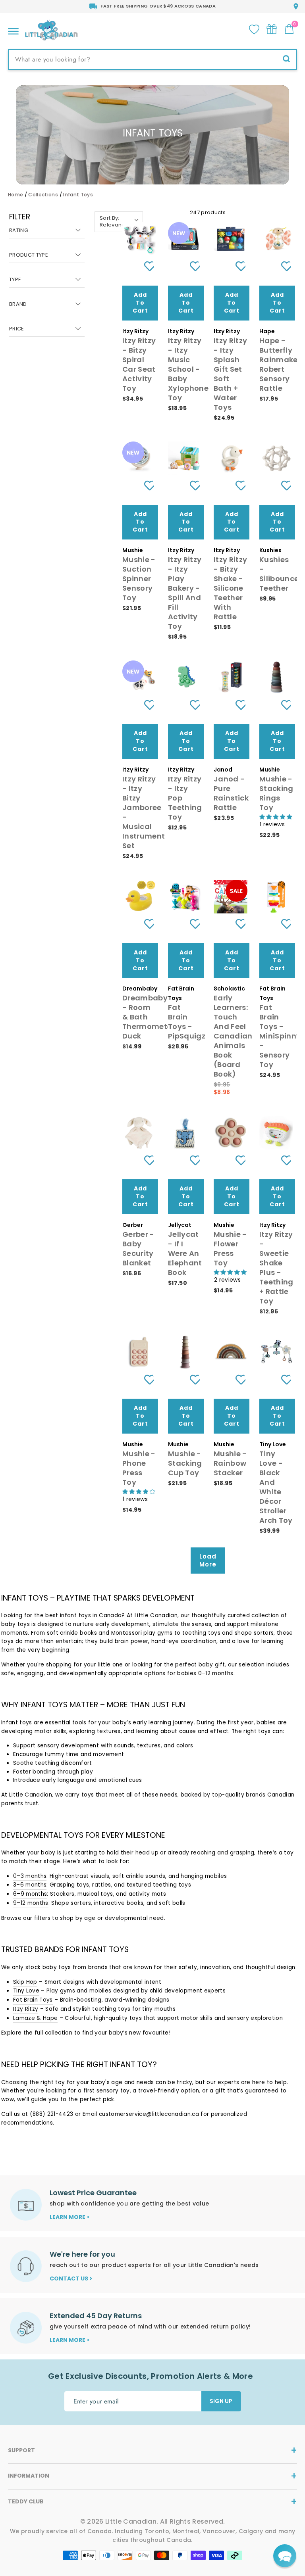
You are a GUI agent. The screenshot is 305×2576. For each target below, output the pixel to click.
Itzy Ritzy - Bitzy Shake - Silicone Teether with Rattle (230, 588)
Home (15, 195)
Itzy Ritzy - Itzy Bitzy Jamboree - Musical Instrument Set (144, 812)
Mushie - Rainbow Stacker (230, 1463)
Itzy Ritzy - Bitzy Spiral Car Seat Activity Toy (139, 364)
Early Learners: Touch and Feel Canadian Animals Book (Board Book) (233, 1036)
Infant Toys (78, 195)
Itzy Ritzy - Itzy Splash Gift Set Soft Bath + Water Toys (230, 374)
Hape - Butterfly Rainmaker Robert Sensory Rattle (280, 364)
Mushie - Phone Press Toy (139, 1468)
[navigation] (47, 280)
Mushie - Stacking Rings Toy (276, 793)
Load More (208, 1560)
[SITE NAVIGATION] (13, 29)
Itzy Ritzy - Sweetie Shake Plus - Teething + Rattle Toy (276, 1268)
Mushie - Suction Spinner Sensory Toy (139, 579)
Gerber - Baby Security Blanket (138, 1249)
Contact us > (71, 2278)
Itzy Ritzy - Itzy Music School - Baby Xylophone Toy (188, 369)
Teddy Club (26, 2501)
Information (29, 2476)
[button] (285, 2556)
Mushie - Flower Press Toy (230, 1249)
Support (21, 2450)
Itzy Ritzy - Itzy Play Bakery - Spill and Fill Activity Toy (185, 593)
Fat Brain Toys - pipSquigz (187, 1022)
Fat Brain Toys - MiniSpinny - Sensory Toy (280, 1036)
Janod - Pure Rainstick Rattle (231, 793)
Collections (43, 195)
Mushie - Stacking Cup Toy (185, 1463)
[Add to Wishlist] (146, 266)
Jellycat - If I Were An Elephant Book (185, 1253)
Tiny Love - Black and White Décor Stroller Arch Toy (276, 1487)
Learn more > (70, 2217)
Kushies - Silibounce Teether (279, 574)
